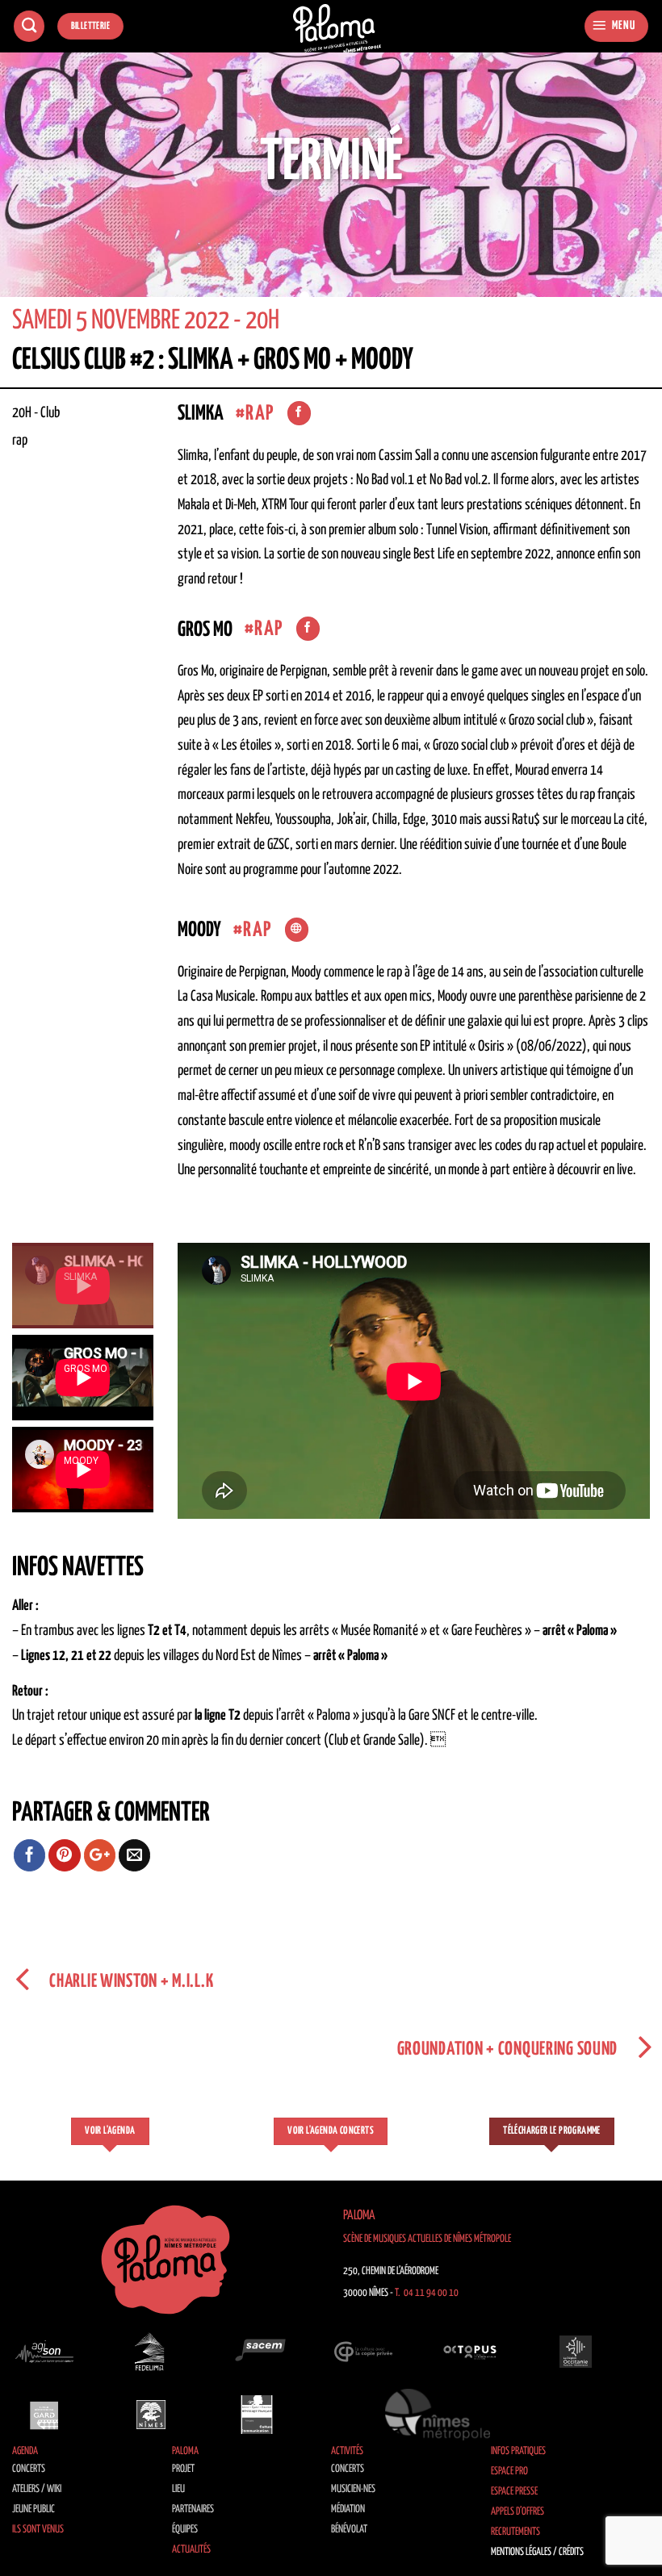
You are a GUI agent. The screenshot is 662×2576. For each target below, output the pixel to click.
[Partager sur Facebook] (30, 1855)
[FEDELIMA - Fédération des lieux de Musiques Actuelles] (151, 2352)
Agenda (25, 2451)
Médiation (348, 2509)
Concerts (29, 2469)
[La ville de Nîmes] (151, 2415)
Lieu (178, 2489)
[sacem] (257, 2352)
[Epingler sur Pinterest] (65, 1855)
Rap (260, 414)
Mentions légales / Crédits (537, 2552)
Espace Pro (509, 2471)
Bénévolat (349, 2530)
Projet (183, 2469)
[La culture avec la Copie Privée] (363, 2352)
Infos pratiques (518, 2451)
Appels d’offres (517, 2512)
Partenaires (193, 2509)
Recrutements (515, 2532)
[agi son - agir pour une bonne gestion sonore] (44, 2352)
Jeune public (34, 2509)
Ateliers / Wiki (37, 2489)
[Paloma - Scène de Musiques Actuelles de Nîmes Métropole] (337, 29)
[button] (616, 26)
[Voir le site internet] (297, 930)
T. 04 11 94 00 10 (427, 2293)
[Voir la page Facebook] (299, 413)
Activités (347, 2451)
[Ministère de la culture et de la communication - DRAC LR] (257, 2415)
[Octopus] (470, 2352)
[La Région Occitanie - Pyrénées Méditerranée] (576, 2352)
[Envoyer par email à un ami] (135, 1855)
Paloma (185, 2451)
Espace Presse (514, 2492)
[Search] (29, 26)
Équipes (185, 2530)
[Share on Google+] (100, 1855)
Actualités (191, 2550)
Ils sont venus (38, 2530)
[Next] (628, 185)
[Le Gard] (44, 2415)
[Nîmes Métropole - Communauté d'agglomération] (438, 2415)
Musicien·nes (353, 2489)
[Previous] (34, 185)
